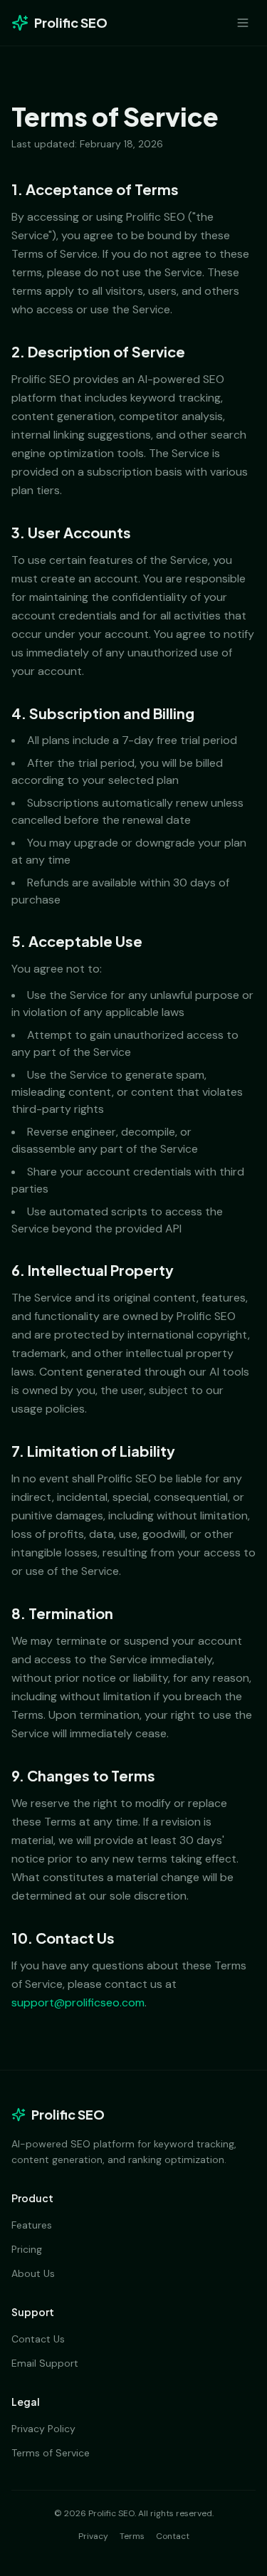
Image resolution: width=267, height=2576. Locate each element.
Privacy (93, 2536)
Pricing (27, 2249)
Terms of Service (51, 2453)
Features (32, 2225)
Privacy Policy (43, 2429)
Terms (132, 2536)
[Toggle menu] (243, 23)
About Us (33, 2273)
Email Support (45, 2363)
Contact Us (38, 2339)
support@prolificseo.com (78, 2002)
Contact (173, 2536)
